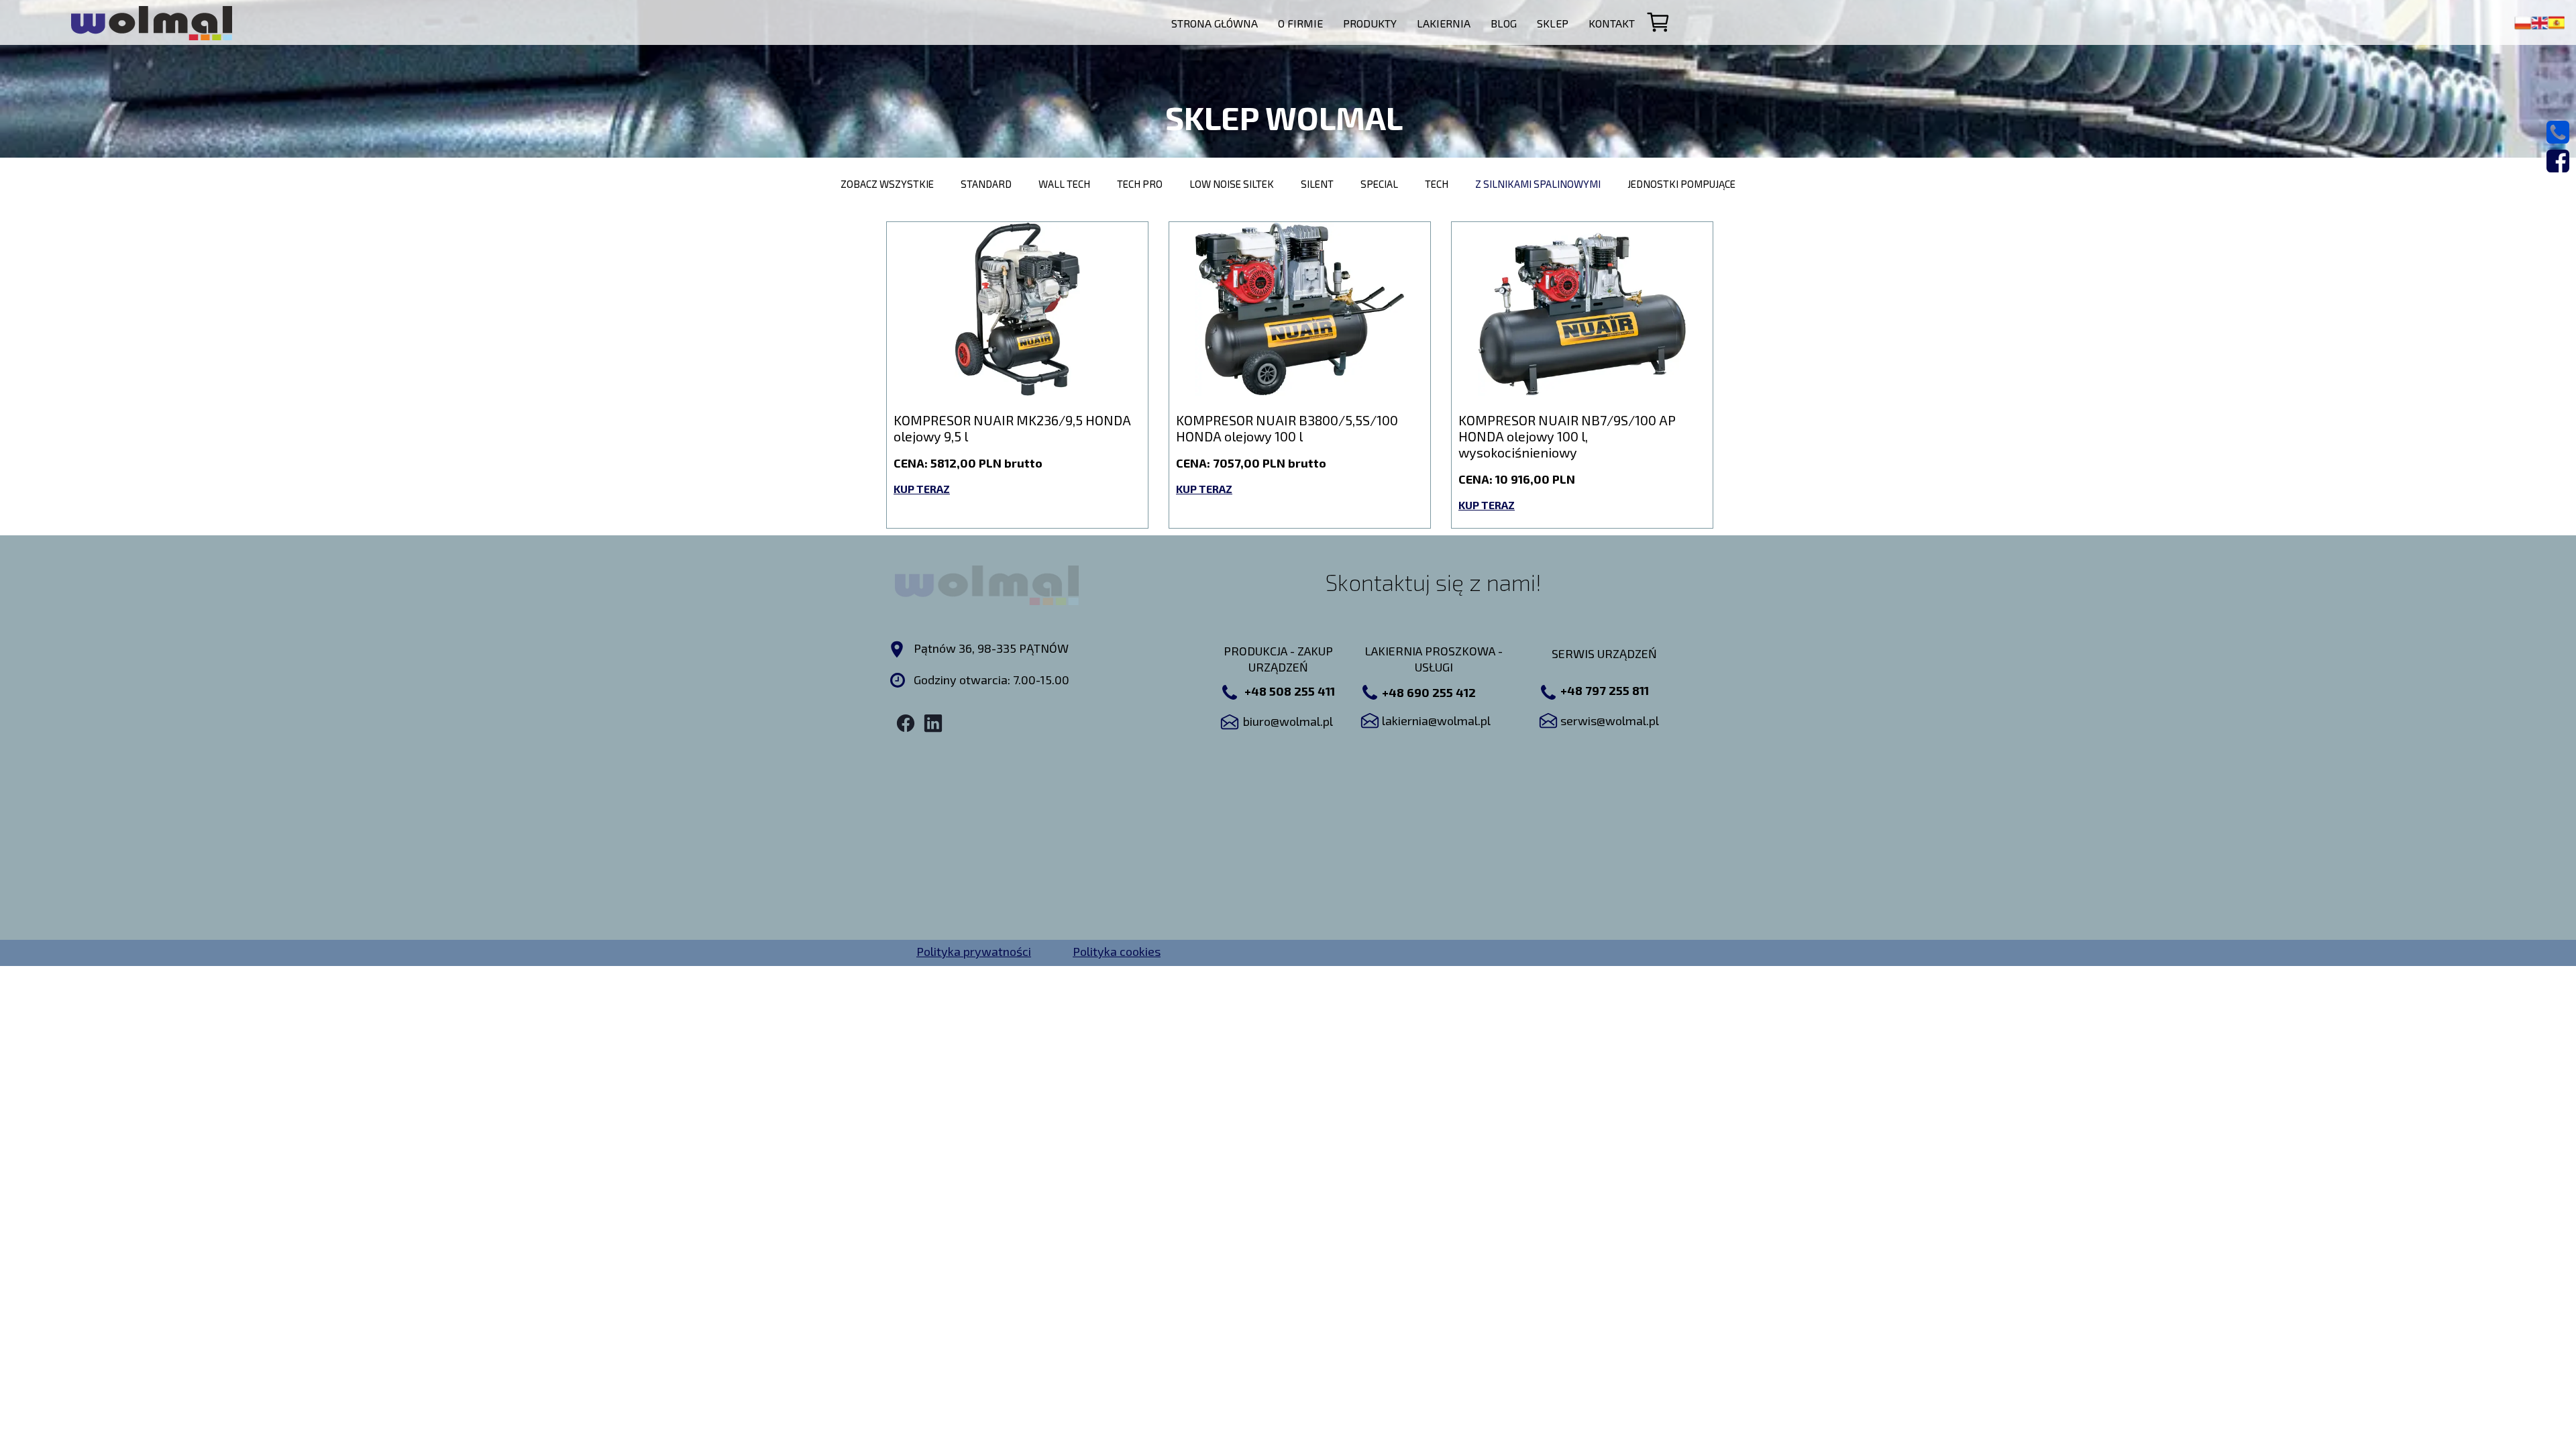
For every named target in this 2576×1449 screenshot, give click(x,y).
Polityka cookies (1117, 951)
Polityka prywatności (974, 951)
